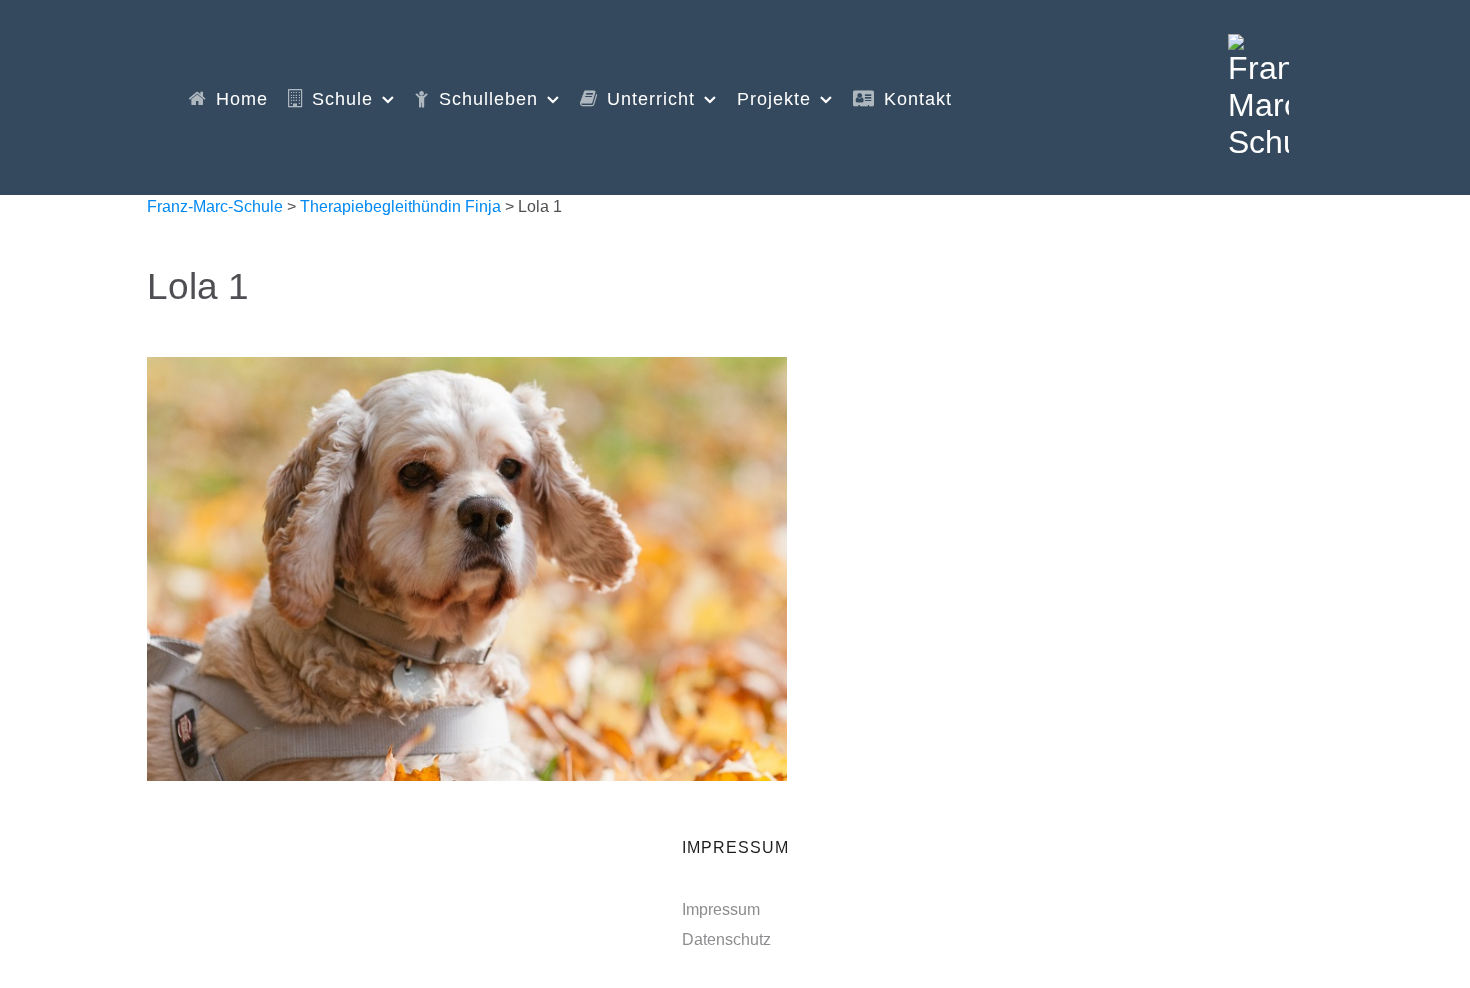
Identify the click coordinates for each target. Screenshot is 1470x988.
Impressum (721, 909)
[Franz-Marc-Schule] (1258, 95)
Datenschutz (726, 939)
